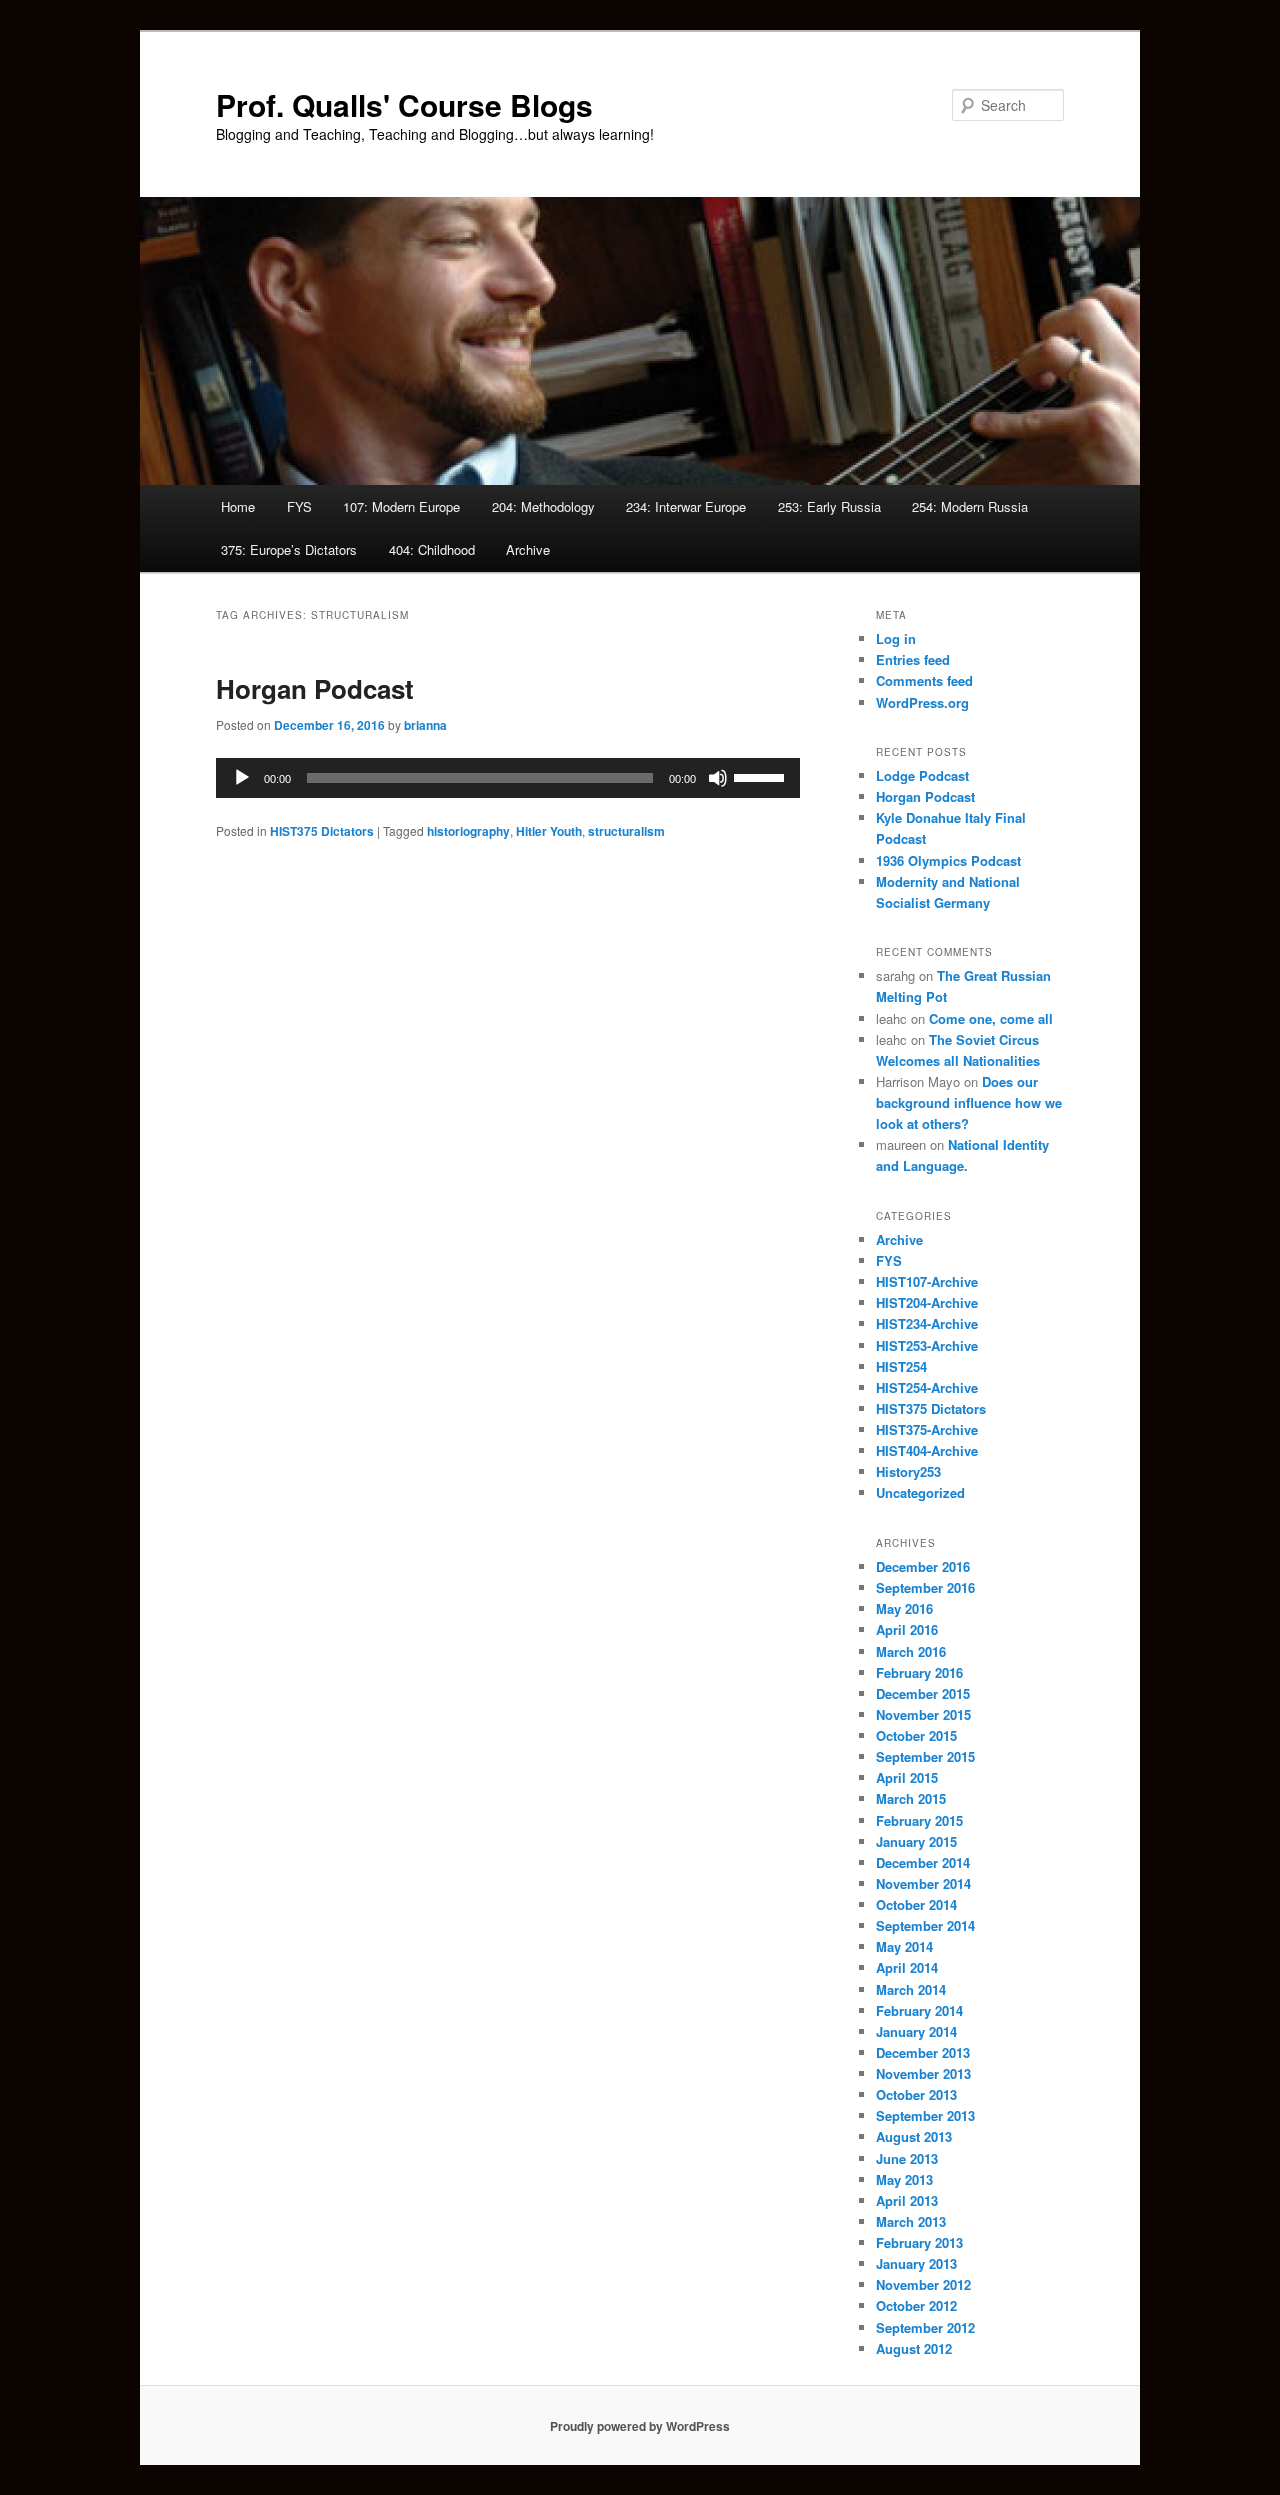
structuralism (626, 831)
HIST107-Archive (927, 1281)
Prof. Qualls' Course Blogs (404, 104)
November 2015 (923, 1714)
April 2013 (907, 2200)
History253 (908, 1471)
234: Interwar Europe (686, 506)
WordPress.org (922, 702)
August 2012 (914, 2348)
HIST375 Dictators (322, 831)
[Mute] (718, 778)
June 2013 (907, 2158)
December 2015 (923, 1693)
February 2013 (919, 2242)
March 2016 (911, 1651)
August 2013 (914, 2136)
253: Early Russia (829, 506)
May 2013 (904, 2179)
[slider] (762, 776)
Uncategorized (920, 1492)
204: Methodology (543, 506)
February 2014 (919, 2010)
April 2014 (907, 1967)
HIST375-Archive (927, 1429)
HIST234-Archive (927, 1323)
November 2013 (923, 2073)
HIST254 (901, 1366)
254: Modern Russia (970, 506)
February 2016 (919, 1672)
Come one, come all (991, 1018)
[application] (508, 778)
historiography (468, 831)
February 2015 (919, 1820)
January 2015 (916, 1841)
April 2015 (907, 1777)
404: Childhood (432, 549)
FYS (299, 506)
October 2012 (916, 2305)
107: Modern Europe (401, 506)
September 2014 (925, 1925)
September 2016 (925, 1587)
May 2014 (904, 1946)
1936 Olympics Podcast (948, 860)
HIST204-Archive (927, 1302)
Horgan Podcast (315, 688)
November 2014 (923, 1883)
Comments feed (924, 680)
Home (238, 506)
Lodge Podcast (922, 775)
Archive (528, 549)
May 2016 (904, 1608)
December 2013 (923, 2052)
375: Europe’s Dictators (289, 549)
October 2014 (916, 1904)
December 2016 (923, 1566)
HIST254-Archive (927, 1387)
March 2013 (911, 2221)
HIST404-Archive (927, 1450)
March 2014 (911, 1989)
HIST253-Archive (927, 1345)
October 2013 (916, 2094)
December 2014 (923, 1862)
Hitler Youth (549, 831)
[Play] (242, 778)
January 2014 (916, 2031)
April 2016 (907, 1629)
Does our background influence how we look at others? (969, 1102)
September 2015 (925, 1756)
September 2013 (925, 2115)
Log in (896, 638)
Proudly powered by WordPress (640, 2426)
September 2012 (925, 2327)
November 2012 (923, 2284)
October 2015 (916, 1735)
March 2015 (911, 1798)
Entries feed (913, 659)
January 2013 (916, 2263)
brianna (425, 725)
